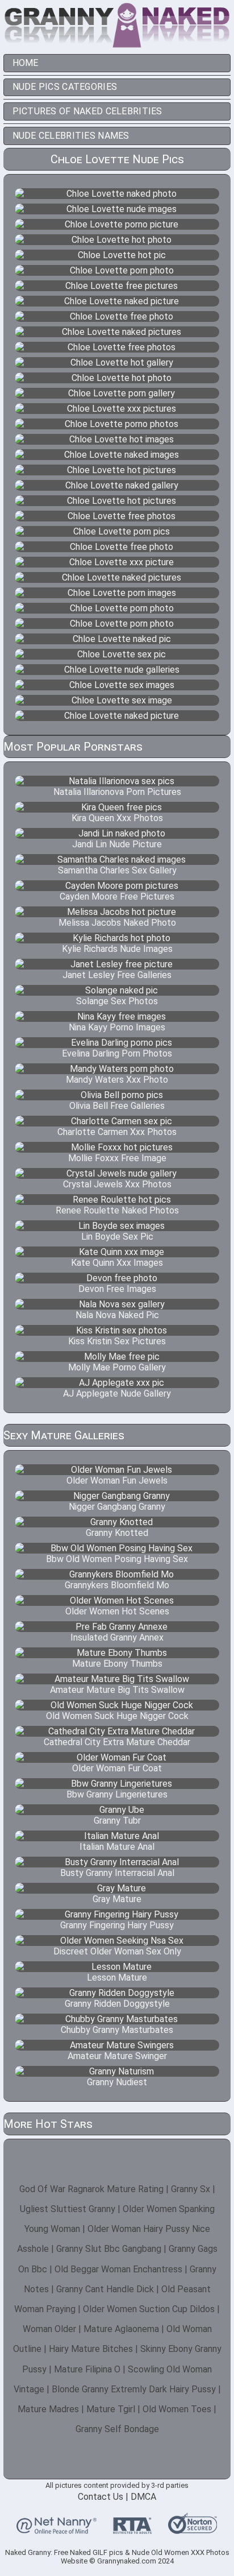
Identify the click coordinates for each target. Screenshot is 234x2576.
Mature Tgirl (111, 2409)
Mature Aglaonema (121, 2329)
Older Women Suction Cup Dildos (149, 2309)
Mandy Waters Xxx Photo (117, 1080)
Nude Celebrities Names (71, 136)
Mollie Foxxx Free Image (117, 1158)
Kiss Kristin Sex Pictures (117, 1341)
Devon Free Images (117, 1289)
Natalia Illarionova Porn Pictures (117, 792)
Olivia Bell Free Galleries (117, 1106)
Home (26, 63)
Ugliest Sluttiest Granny (68, 2209)
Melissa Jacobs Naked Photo (117, 923)
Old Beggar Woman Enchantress (118, 2269)
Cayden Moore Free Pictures (117, 896)
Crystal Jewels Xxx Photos (117, 1184)
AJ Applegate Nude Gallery (117, 1393)
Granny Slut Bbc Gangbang (109, 2249)
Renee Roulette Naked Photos (117, 1210)
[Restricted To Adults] (132, 2529)
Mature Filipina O (87, 2369)
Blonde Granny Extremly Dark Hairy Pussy (134, 2389)
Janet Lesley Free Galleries (117, 975)
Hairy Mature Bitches (91, 2349)
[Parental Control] (57, 2529)
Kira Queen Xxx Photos (117, 818)
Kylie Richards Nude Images (117, 949)
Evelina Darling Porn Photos (117, 1053)
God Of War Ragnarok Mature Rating (91, 2189)
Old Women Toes (177, 2409)
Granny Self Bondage (117, 2429)
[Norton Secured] (193, 2529)
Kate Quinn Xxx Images (117, 1263)
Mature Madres (48, 2409)
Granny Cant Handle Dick (105, 2289)
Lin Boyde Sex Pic (117, 1237)
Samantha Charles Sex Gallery (117, 870)
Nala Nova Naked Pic (117, 1315)
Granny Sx (191, 2189)
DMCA (143, 2497)
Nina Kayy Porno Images (117, 1027)
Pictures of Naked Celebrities (87, 111)
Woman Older (49, 2329)
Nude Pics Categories (65, 87)
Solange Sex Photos (117, 1001)
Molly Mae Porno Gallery (117, 1367)
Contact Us (101, 2497)
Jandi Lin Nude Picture (117, 844)
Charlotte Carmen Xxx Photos (117, 1132)
